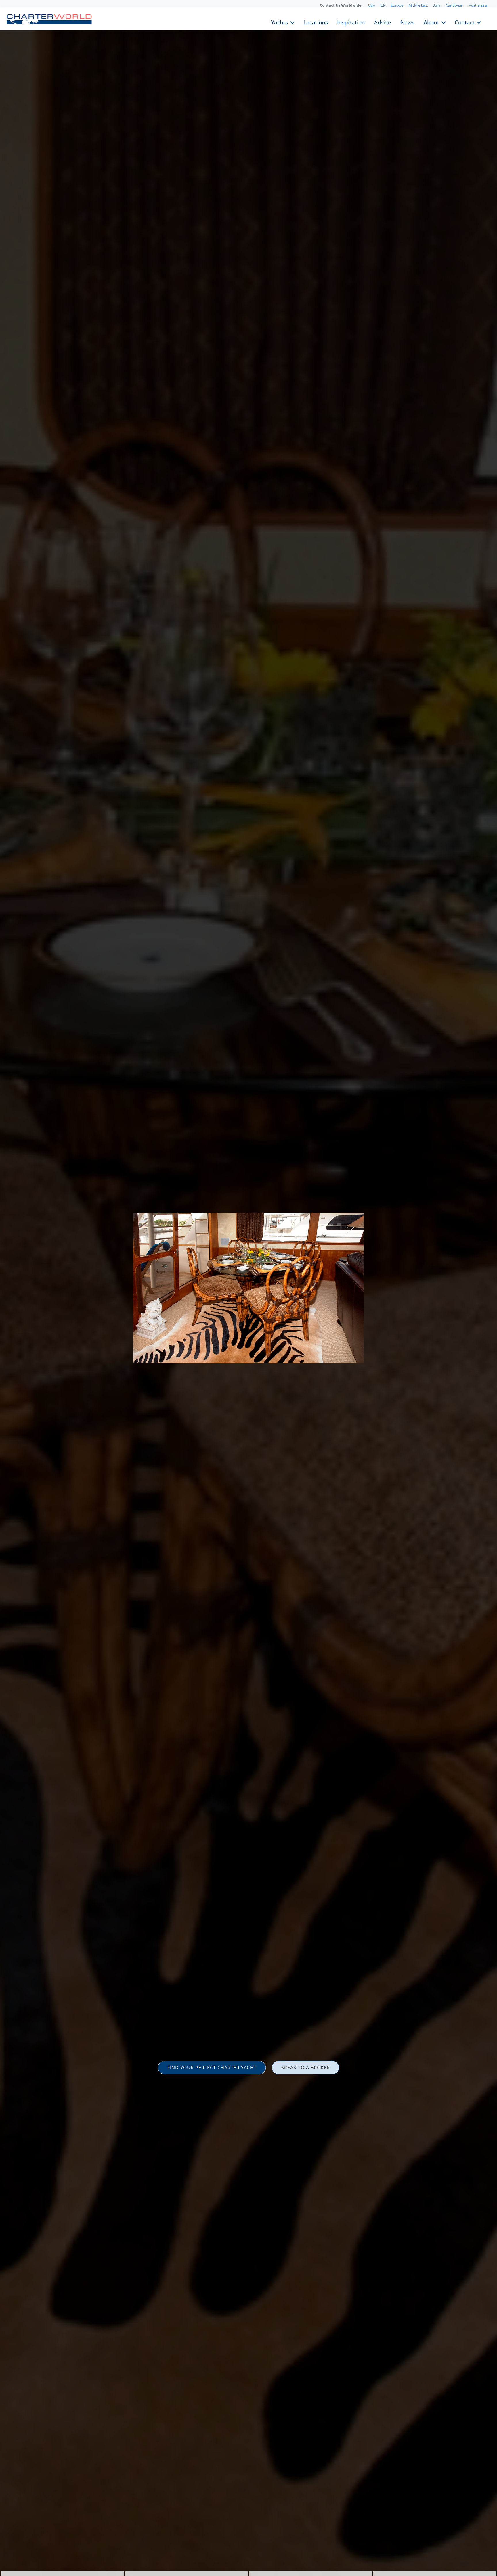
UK (383, 5)
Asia (437, 5)
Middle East (418, 5)
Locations (316, 22)
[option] (248, 1288)
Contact (465, 22)
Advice (383, 22)
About (431, 22)
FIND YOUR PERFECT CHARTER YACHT (212, 2068)
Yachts (279, 22)
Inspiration (351, 22)
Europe (397, 5)
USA (372, 5)
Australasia (478, 5)
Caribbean (455, 5)
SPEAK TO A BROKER (306, 2068)
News (407, 22)
